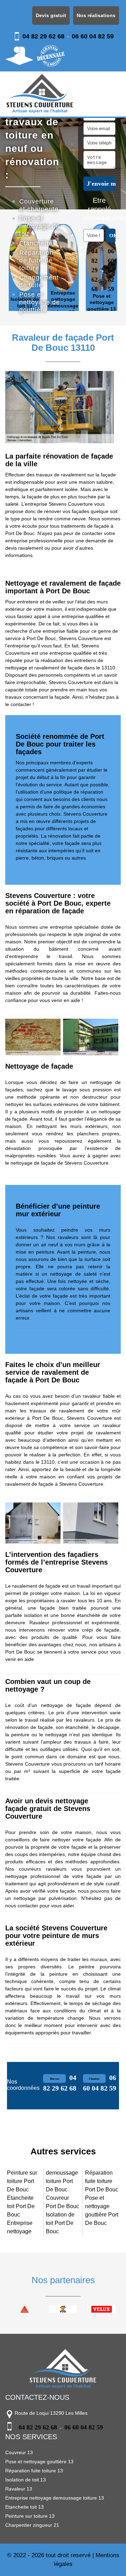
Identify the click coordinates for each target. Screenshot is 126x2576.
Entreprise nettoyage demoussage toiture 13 (55, 2498)
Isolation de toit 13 (26, 2480)
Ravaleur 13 (19, 2489)
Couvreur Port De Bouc (62, 2202)
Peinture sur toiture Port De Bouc (22, 2181)
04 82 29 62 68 (43, 36)
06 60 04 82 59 (93, 36)
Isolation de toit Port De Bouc (60, 2223)
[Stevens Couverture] (40, 94)
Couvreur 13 (19, 2452)
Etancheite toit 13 (24, 2507)
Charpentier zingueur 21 (32, 2525)
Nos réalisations (96, 15)
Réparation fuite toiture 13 (34, 2471)
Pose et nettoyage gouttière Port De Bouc (102, 2210)
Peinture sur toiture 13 (30, 2516)
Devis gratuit (51, 15)
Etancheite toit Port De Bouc (21, 2206)
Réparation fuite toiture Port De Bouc (102, 2181)
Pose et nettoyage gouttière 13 (39, 2462)
